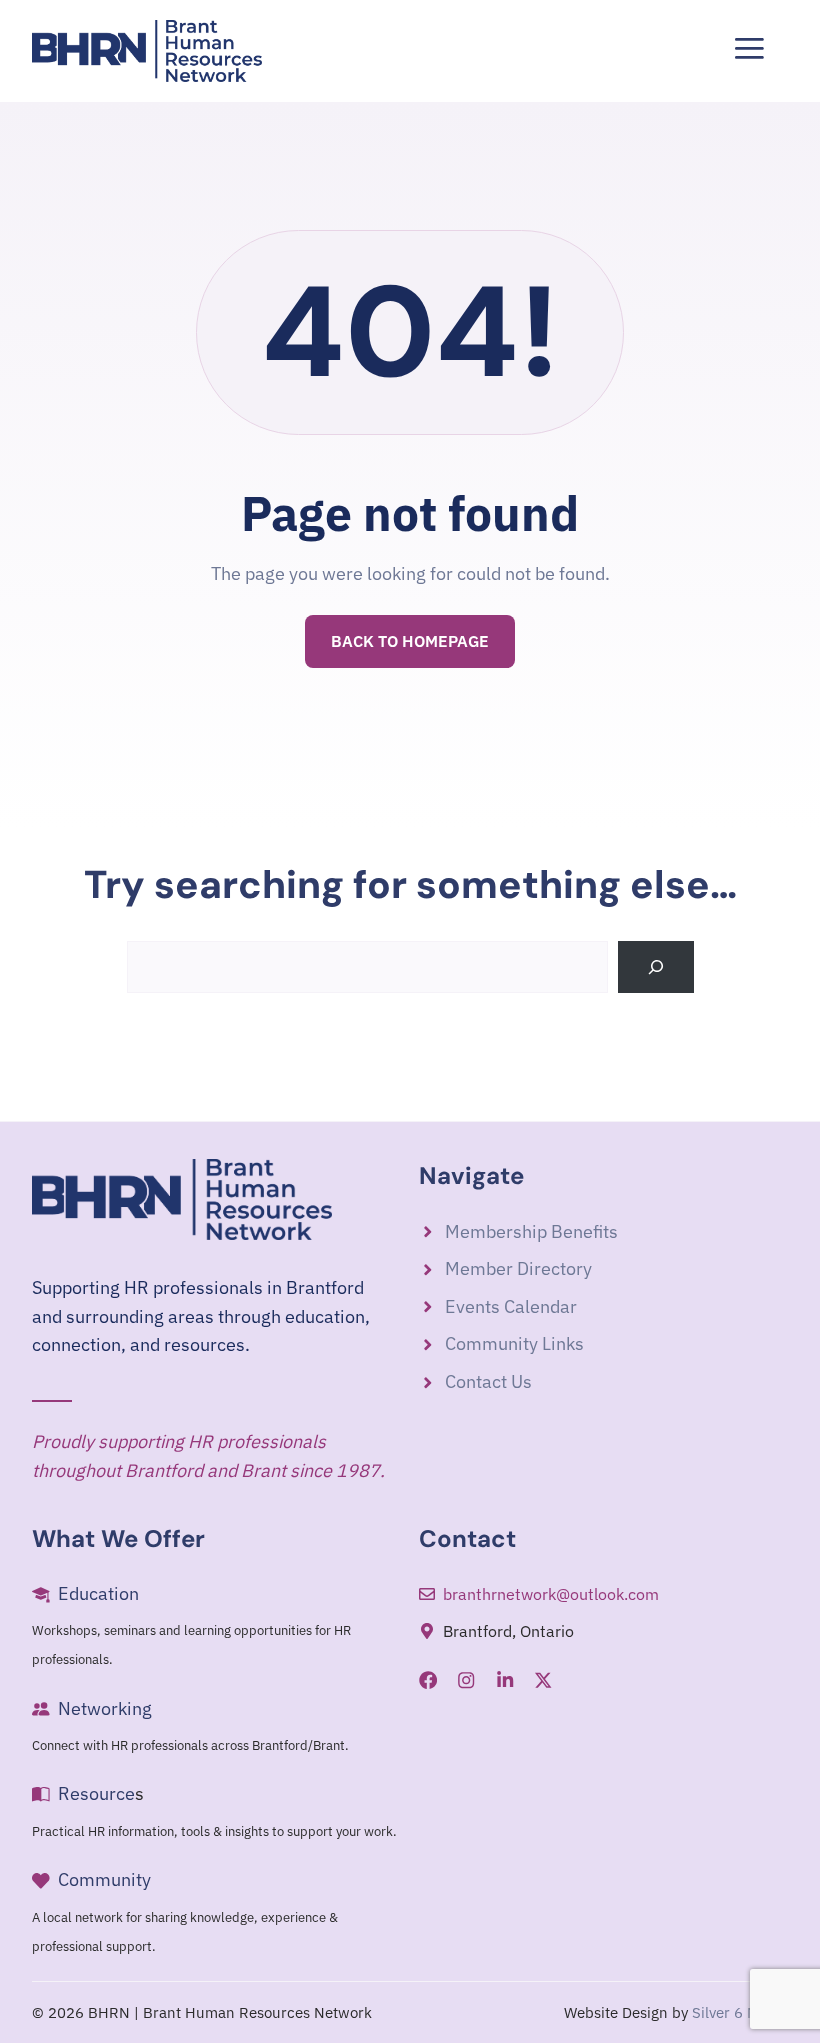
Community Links (514, 1343)
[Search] (656, 967)
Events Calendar (511, 1306)
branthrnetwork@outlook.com (551, 1594)
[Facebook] (428, 1680)
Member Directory (518, 1268)
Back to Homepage (410, 641)
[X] (543, 1680)
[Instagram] (466, 1680)
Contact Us (488, 1381)
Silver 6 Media (740, 2012)
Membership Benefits (531, 1231)
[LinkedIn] (505, 1680)
